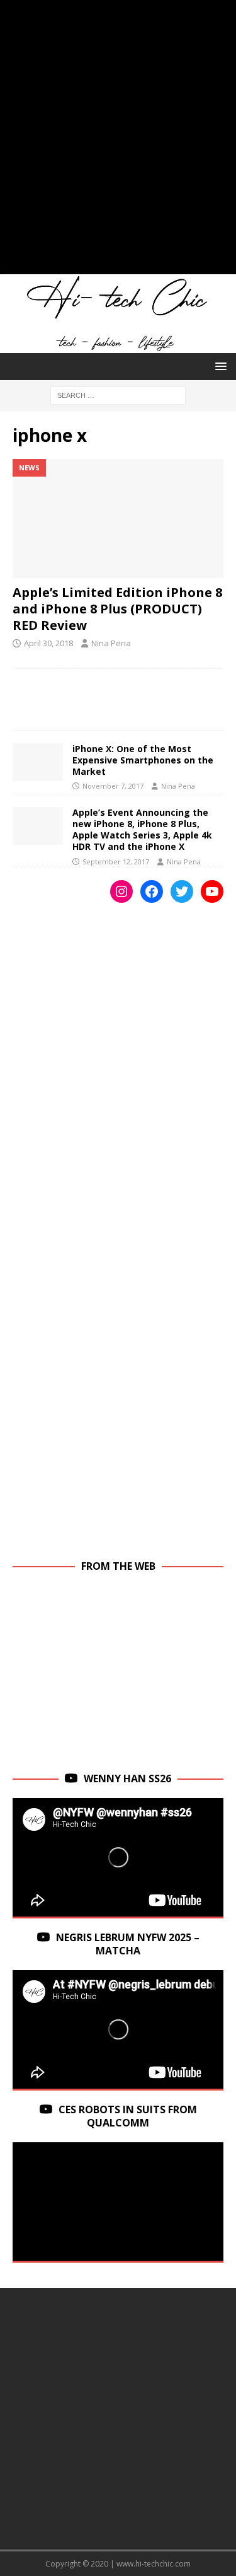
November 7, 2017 (113, 786)
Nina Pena (111, 643)
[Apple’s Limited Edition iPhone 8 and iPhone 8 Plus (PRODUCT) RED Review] (118, 518)
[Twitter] (182, 891)
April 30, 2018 (48, 643)
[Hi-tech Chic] (118, 346)
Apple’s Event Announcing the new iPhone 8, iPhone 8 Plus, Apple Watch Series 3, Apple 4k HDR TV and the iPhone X (142, 830)
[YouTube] (212, 891)
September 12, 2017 (116, 862)
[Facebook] (152, 891)
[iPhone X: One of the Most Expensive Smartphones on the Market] (38, 762)
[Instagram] (121, 891)
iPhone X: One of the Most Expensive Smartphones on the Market (143, 760)
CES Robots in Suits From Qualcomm (128, 2116)
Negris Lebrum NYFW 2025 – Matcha (128, 1944)
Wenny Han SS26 (127, 1778)
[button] (219, 366)
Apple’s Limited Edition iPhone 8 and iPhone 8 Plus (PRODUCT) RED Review (117, 609)
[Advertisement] (118, 143)
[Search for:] (118, 394)
